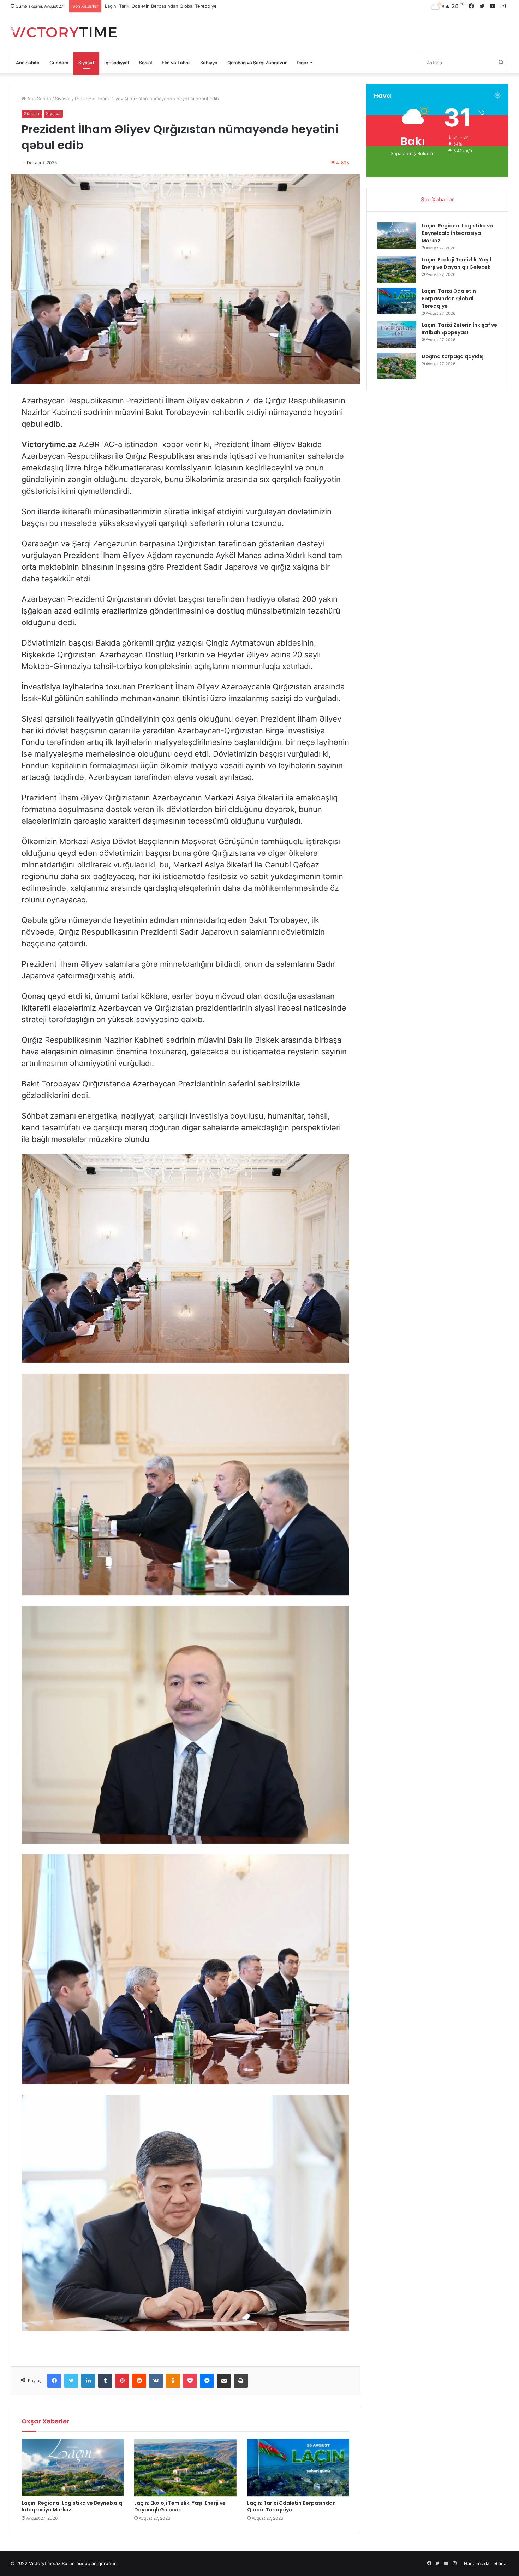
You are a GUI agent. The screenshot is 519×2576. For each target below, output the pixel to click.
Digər (302, 63)
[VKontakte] (156, 2381)
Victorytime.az (45, 2563)
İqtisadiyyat (117, 63)
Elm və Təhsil (176, 63)
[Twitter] (71, 2381)
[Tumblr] (105, 2381)
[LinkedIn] (88, 2381)
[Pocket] (190, 2381)
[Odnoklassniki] (173, 2381)
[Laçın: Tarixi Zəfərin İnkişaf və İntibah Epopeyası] (397, 335)
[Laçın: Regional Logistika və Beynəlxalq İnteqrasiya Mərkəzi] (73, 2467)
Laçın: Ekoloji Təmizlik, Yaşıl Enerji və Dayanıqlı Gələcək (180, 2506)
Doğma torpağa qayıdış (130, 6)
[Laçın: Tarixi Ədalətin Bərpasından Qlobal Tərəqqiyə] (298, 2467)
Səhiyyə (209, 63)
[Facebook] (54, 2381)
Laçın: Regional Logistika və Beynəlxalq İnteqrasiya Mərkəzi (72, 2506)
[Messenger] (207, 2381)
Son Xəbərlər (437, 199)
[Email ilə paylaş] (224, 2381)
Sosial (145, 63)
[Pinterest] (122, 2381)
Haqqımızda (477, 2563)
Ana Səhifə (28, 63)
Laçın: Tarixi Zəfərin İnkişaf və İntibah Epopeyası (459, 329)
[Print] (241, 2381)
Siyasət (86, 63)
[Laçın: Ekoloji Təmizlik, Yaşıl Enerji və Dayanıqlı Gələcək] (185, 2467)
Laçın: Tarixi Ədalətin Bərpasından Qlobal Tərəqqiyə (291, 2506)
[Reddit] (139, 2381)
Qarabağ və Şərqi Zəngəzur (257, 63)
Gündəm (59, 63)
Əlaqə (500, 2563)
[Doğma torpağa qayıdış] (397, 366)
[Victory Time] (64, 32)
